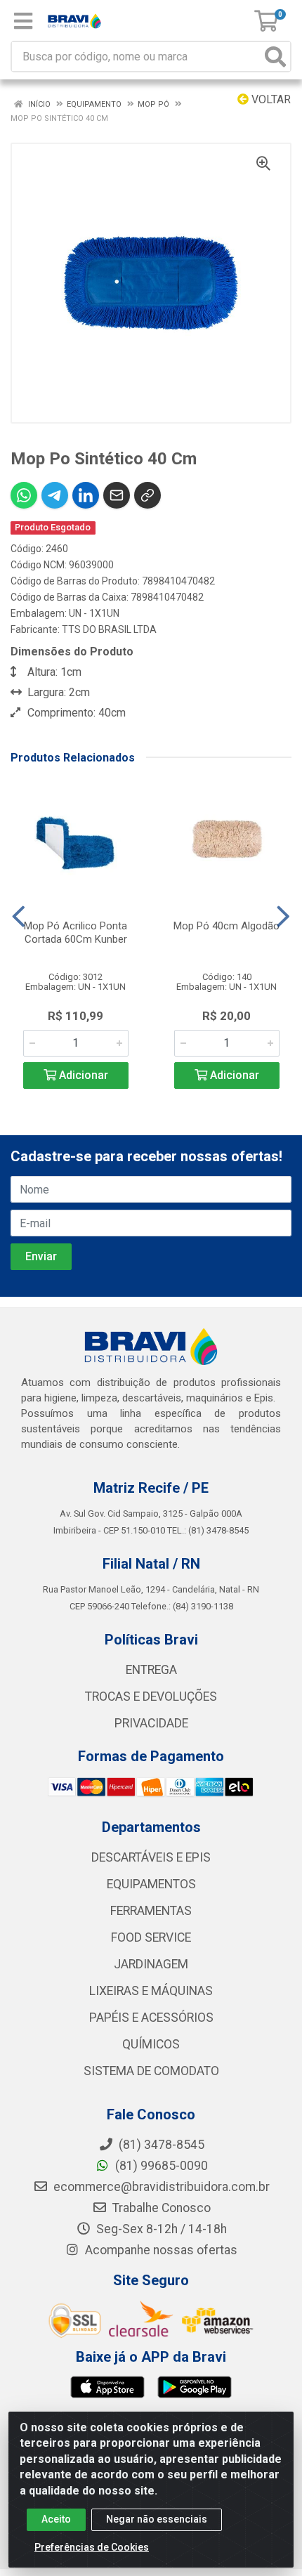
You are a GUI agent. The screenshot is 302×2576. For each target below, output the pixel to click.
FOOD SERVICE (151, 1937)
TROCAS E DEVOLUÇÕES (151, 1696)
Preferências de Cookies (92, 2547)
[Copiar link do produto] (147, 495)
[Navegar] (19, 917)
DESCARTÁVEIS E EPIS (151, 1857)
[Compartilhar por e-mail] (117, 495)
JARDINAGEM (151, 1964)
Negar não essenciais (157, 2519)
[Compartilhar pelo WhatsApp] (24, 495)
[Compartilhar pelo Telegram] (55, 495)
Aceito (56, 2519)
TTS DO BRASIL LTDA (109, 629)
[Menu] (23, 21)
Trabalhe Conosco (160, 2208)
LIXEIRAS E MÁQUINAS (151, 1991)
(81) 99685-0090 (160, 2166)
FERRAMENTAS (151, 1911)
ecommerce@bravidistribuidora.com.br (160, 2187)
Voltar (270, 99)
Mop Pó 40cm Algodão (226, 926)
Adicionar (82, 1075)
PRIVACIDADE (151, 1723)
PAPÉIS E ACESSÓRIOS (151, 2018)
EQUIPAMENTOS (151, 1884)
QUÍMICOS (151, 2044)
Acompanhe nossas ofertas (160, 2250)
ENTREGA (151, 1670)
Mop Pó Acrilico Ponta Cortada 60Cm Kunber (75, 933)
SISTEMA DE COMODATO (151, 2071)
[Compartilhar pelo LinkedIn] (86, 495)
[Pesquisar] (275, 57)
